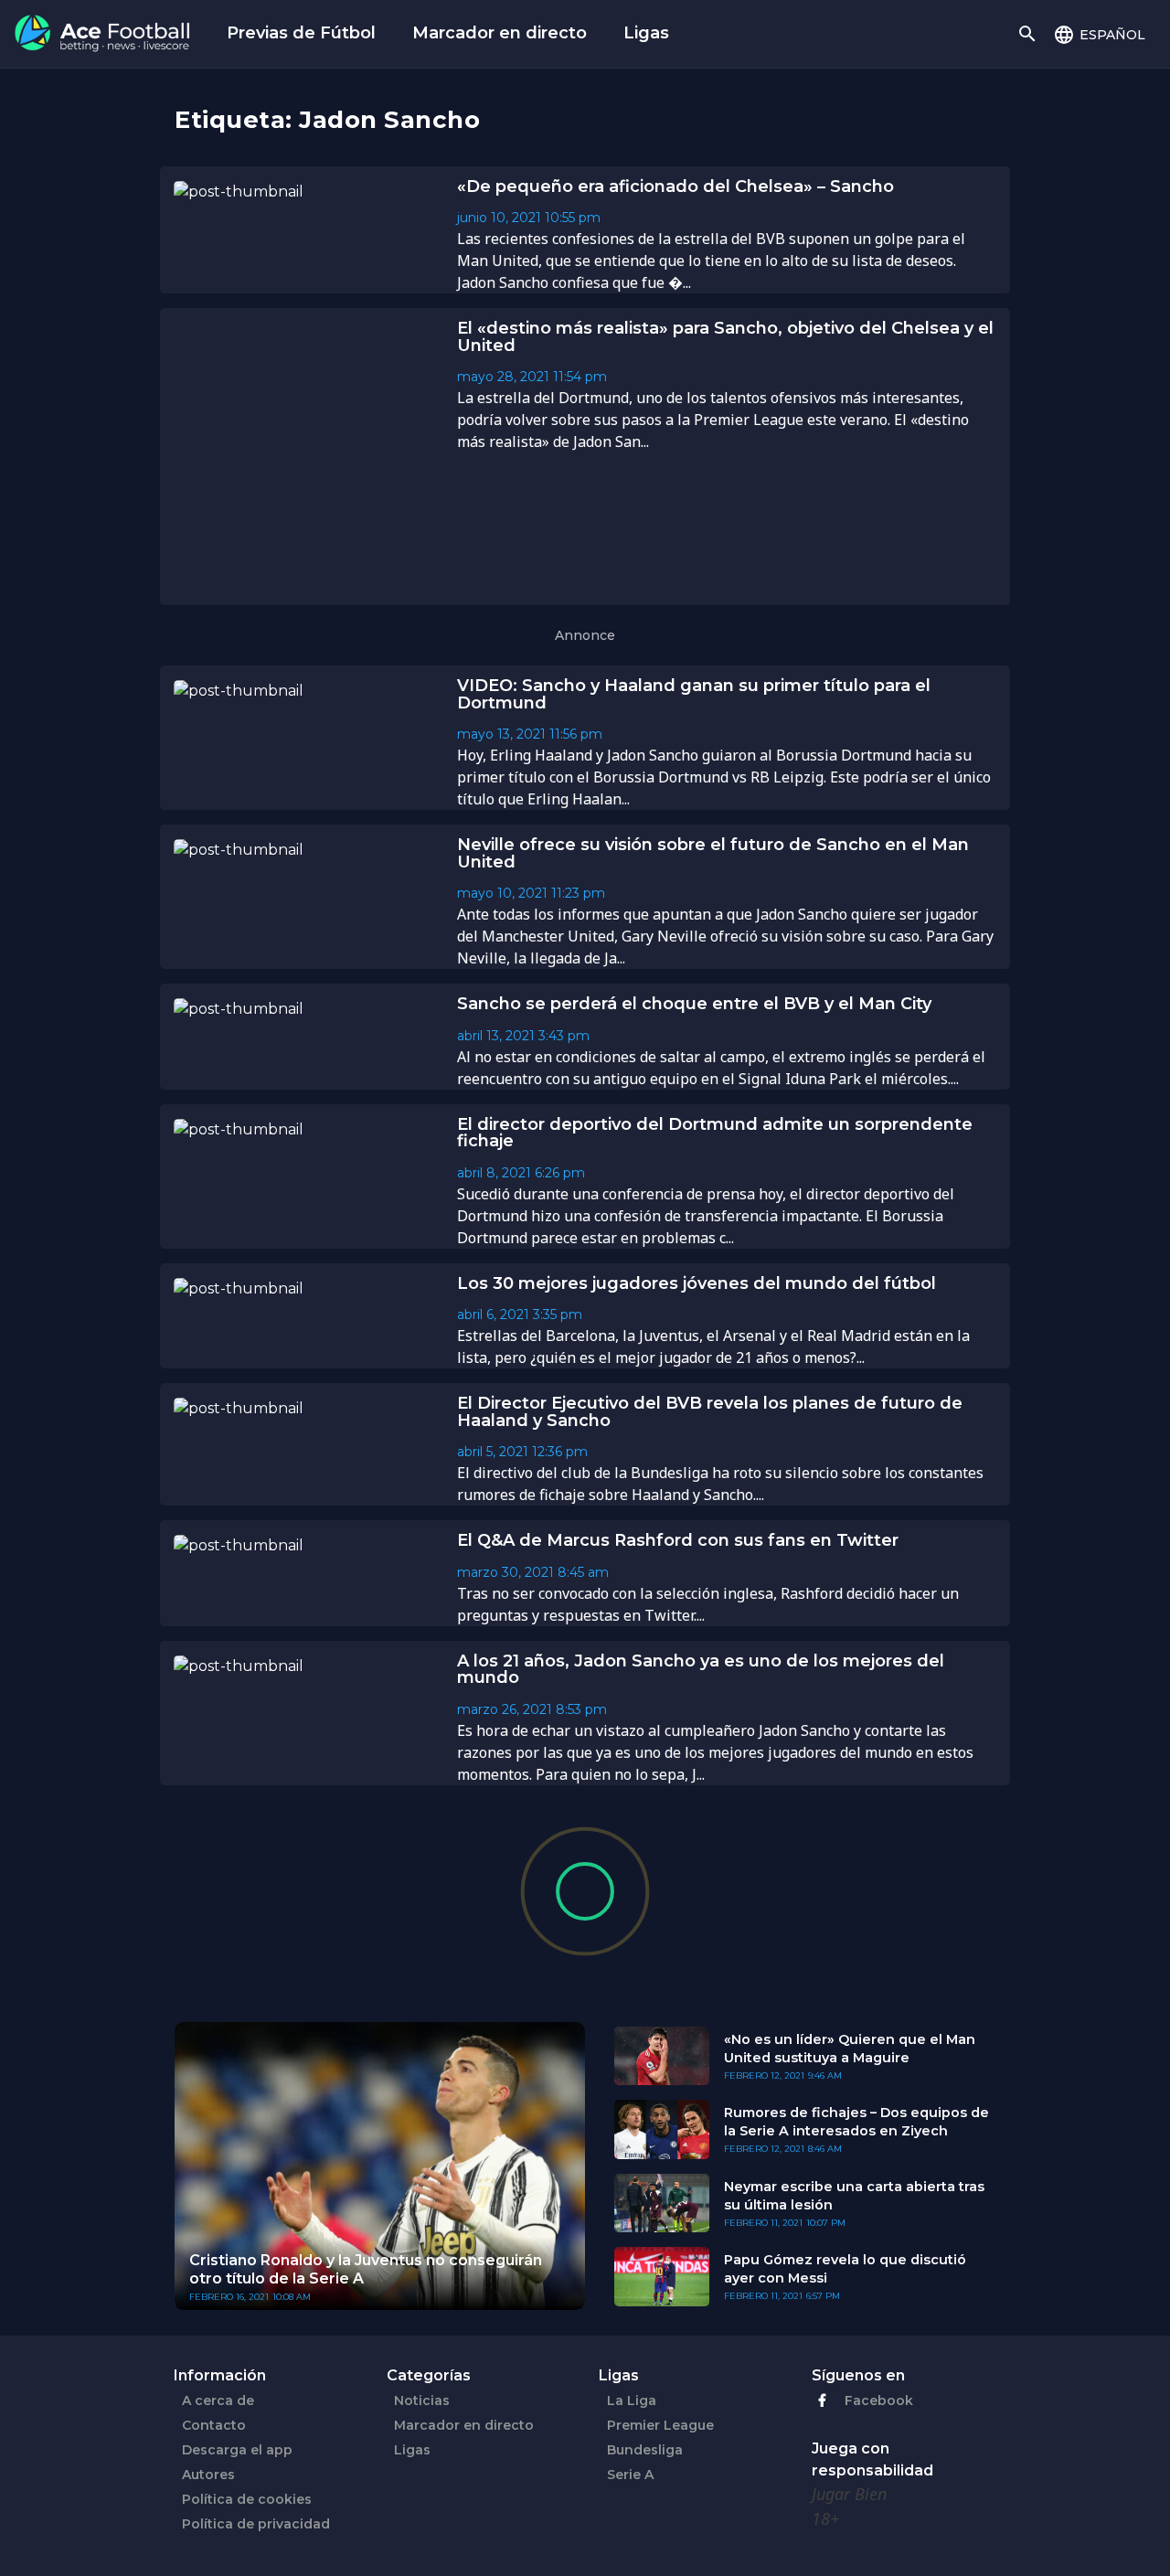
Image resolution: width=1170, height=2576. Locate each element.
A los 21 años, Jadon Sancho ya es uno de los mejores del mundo (701, 1670)
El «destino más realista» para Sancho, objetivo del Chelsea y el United (725, 337)
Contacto (214, 2425)
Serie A (630, 2475)
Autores (208, 2475)
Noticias (422, 2400)
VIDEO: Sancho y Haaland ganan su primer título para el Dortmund (694, 694)
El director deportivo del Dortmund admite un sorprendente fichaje (715, 1133)
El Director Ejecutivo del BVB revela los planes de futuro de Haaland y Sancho (710, 1412)
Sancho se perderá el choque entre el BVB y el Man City (694, 1004)
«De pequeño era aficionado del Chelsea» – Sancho (675, 186)
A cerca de (218, 2400)
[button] (1099, 34)
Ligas (646, 33)
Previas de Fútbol (301, 33)
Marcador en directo (500, 33)
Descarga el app (237, 2450)
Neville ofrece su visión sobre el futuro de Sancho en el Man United (713, 853)
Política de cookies (247, 2499)
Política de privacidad (256, 2524)
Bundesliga (645, 2450)
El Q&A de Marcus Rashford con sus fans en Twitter (678, 1540)
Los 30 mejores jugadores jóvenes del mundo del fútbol (697, 1283)
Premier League (660, 2425)
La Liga (632, 2400)
